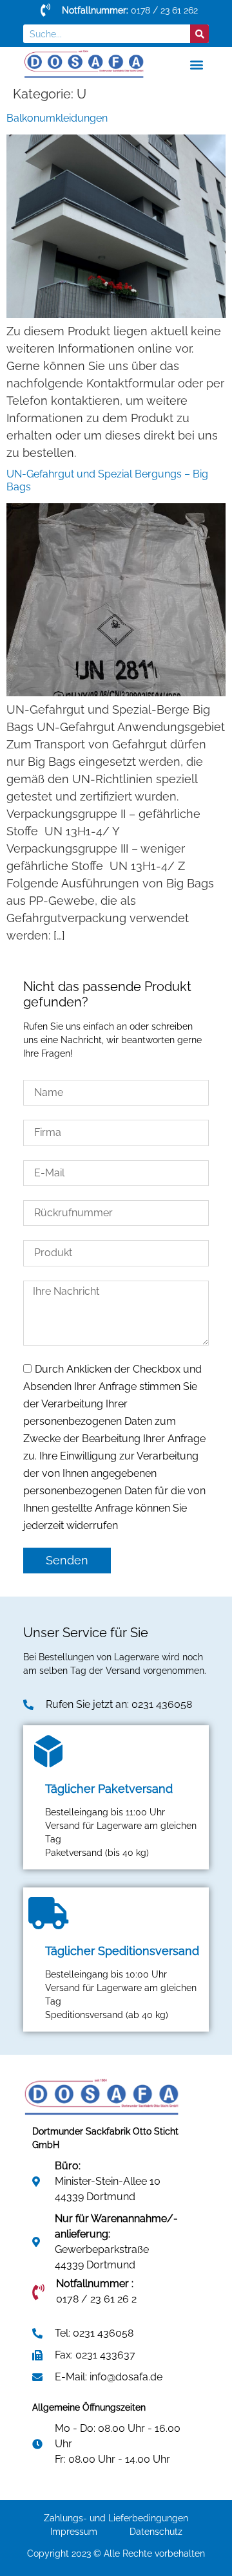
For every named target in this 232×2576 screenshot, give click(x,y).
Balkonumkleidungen (57, 118)
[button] (196, 64)
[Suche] (199, 34)
